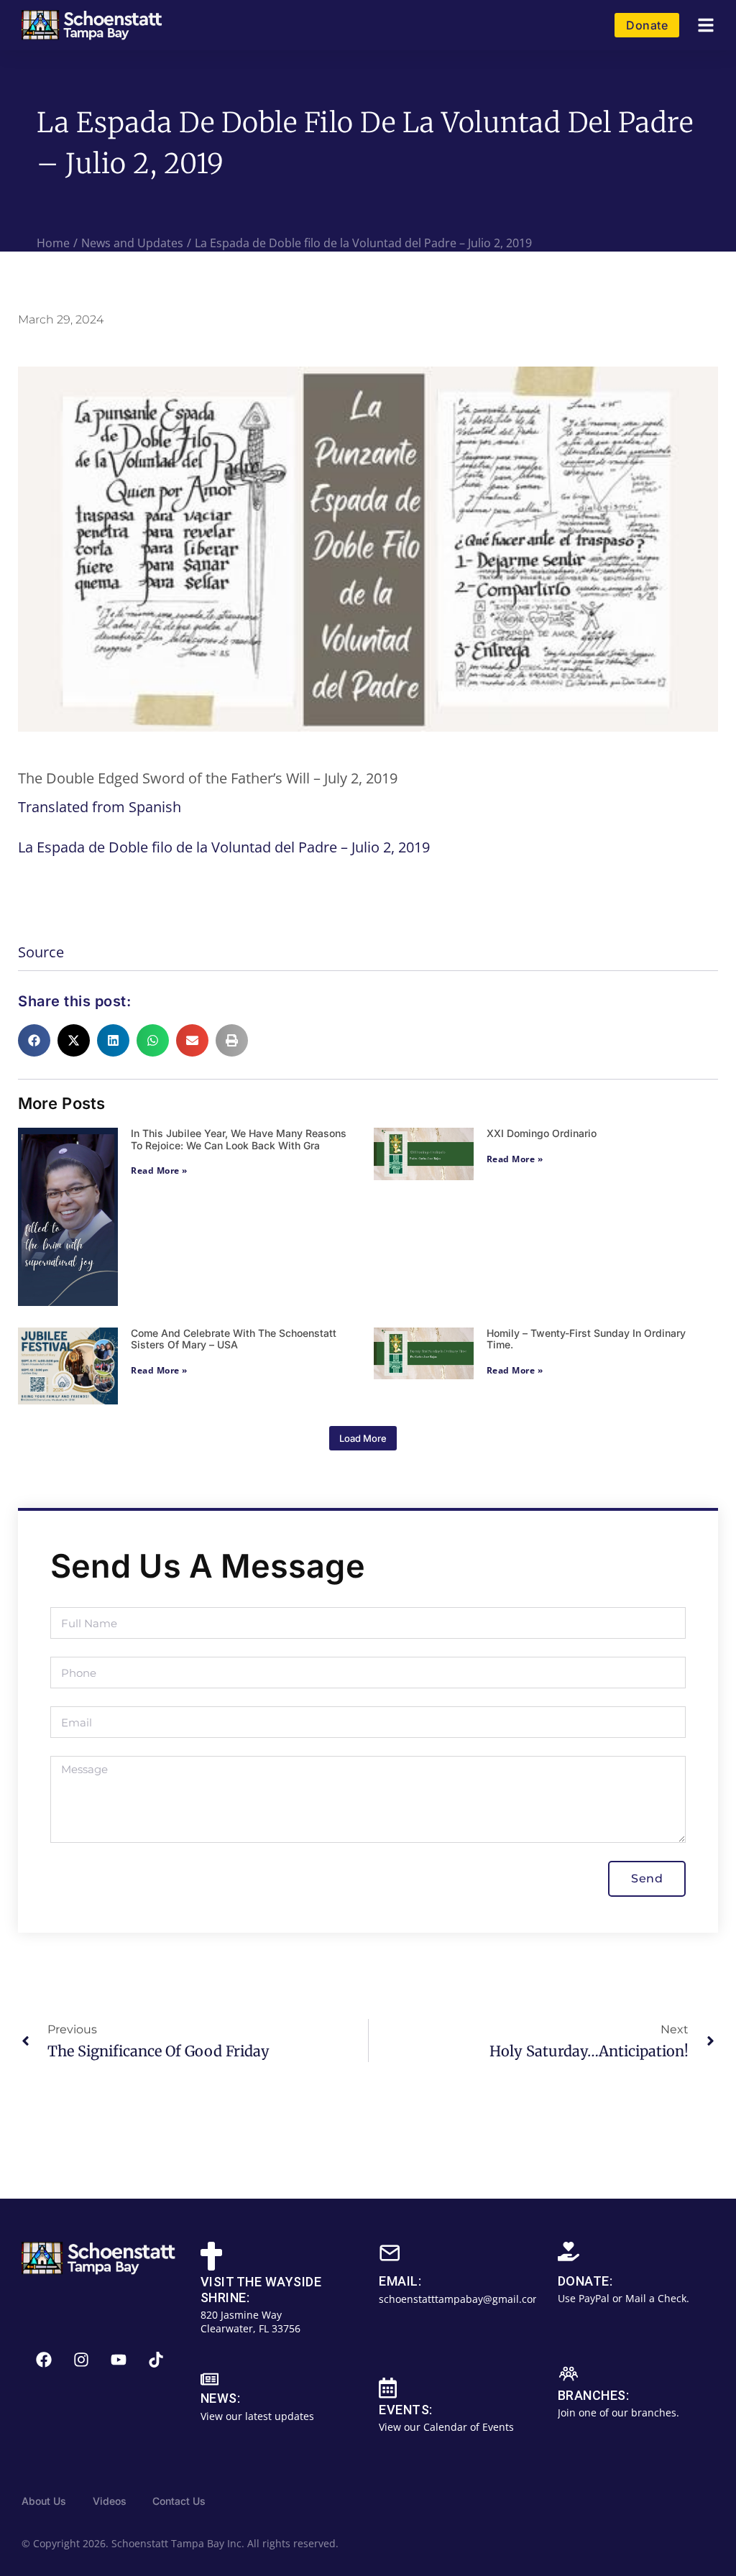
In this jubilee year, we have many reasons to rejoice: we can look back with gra (239, 1139)
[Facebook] (44, 2360)
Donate (647, 25)
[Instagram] (81, 2360)
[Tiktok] (156, 2360)
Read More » (159, 1170)
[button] (706, 26)
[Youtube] (119, 2360)
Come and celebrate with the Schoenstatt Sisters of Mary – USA (234, 1339)
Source (41, 952)
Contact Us (179, 2501)
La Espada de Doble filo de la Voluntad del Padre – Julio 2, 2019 (224, 847)
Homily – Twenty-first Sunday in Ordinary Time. (586, 1339)
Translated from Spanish (100, 807)
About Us (44, 2501)
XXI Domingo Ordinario (542, 1133)
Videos (110, 2501)
